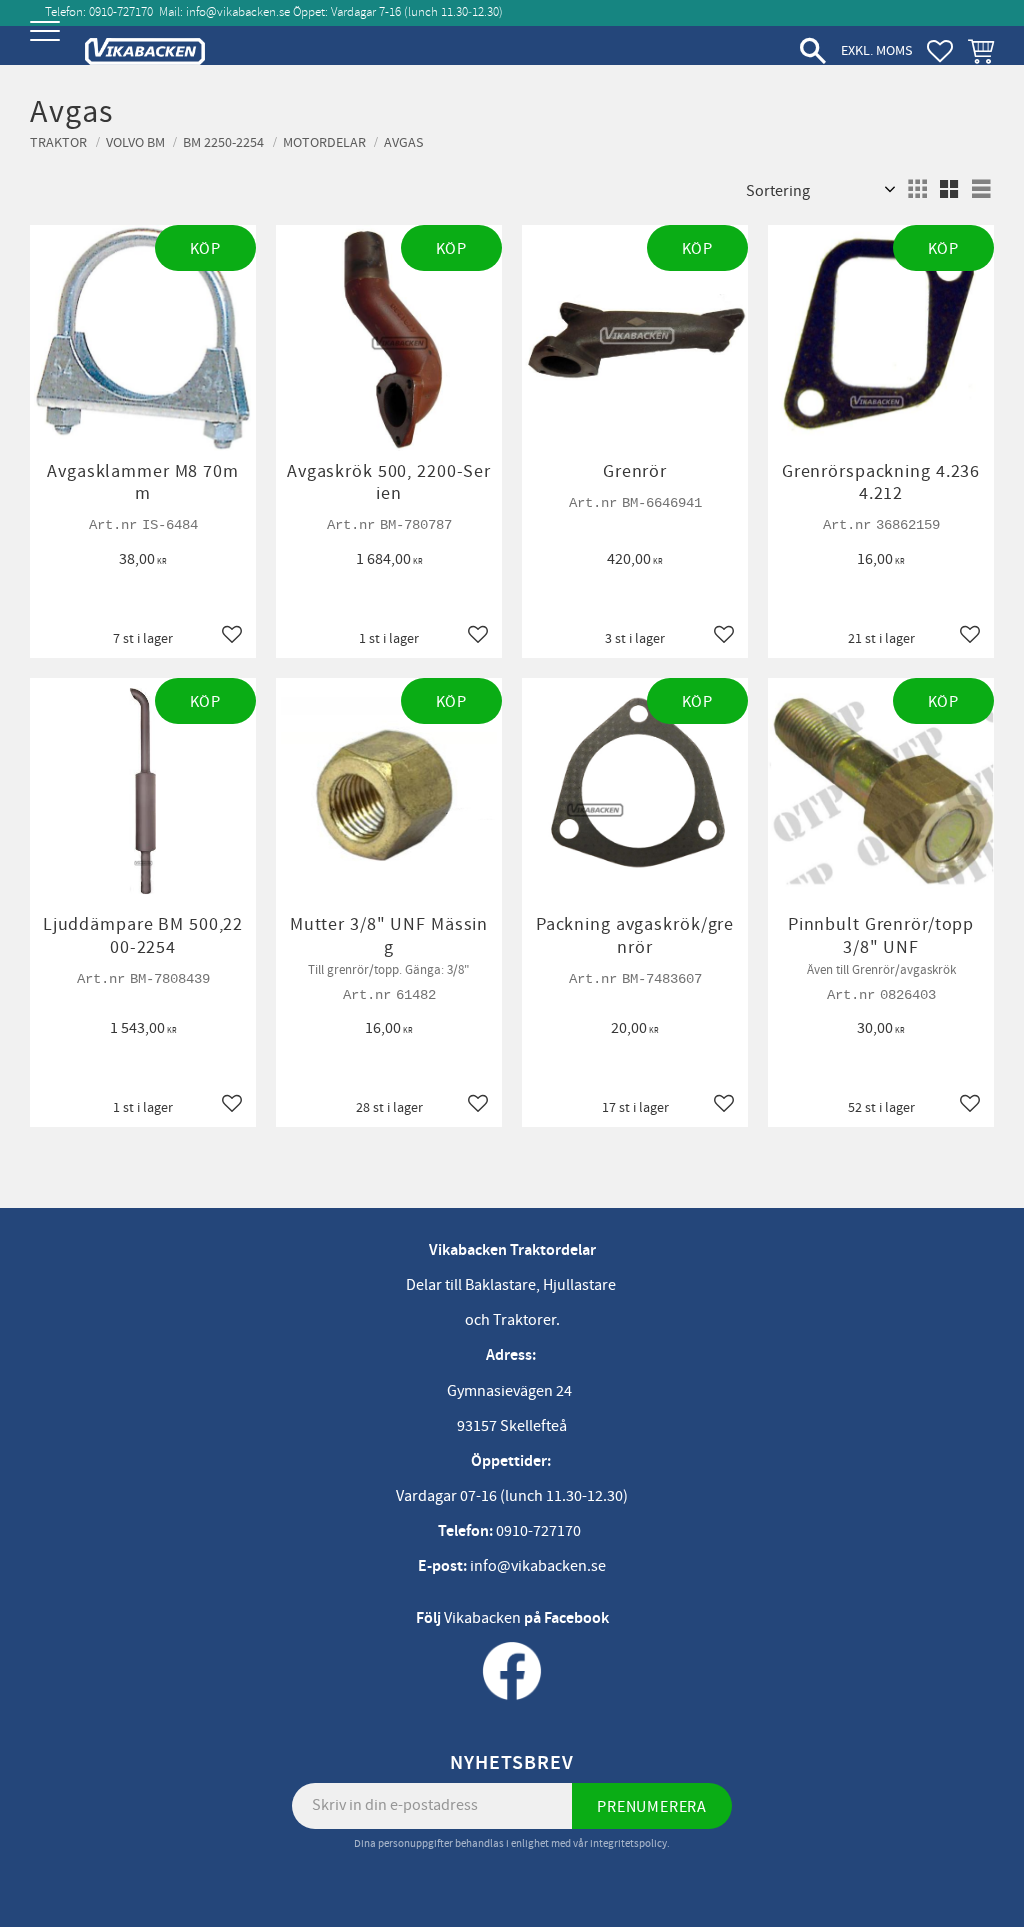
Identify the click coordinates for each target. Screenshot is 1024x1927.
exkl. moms (876, 50)
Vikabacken (482, 1618)
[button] (47, 47)
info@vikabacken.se (238, 12)
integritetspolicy (628, 1843)
